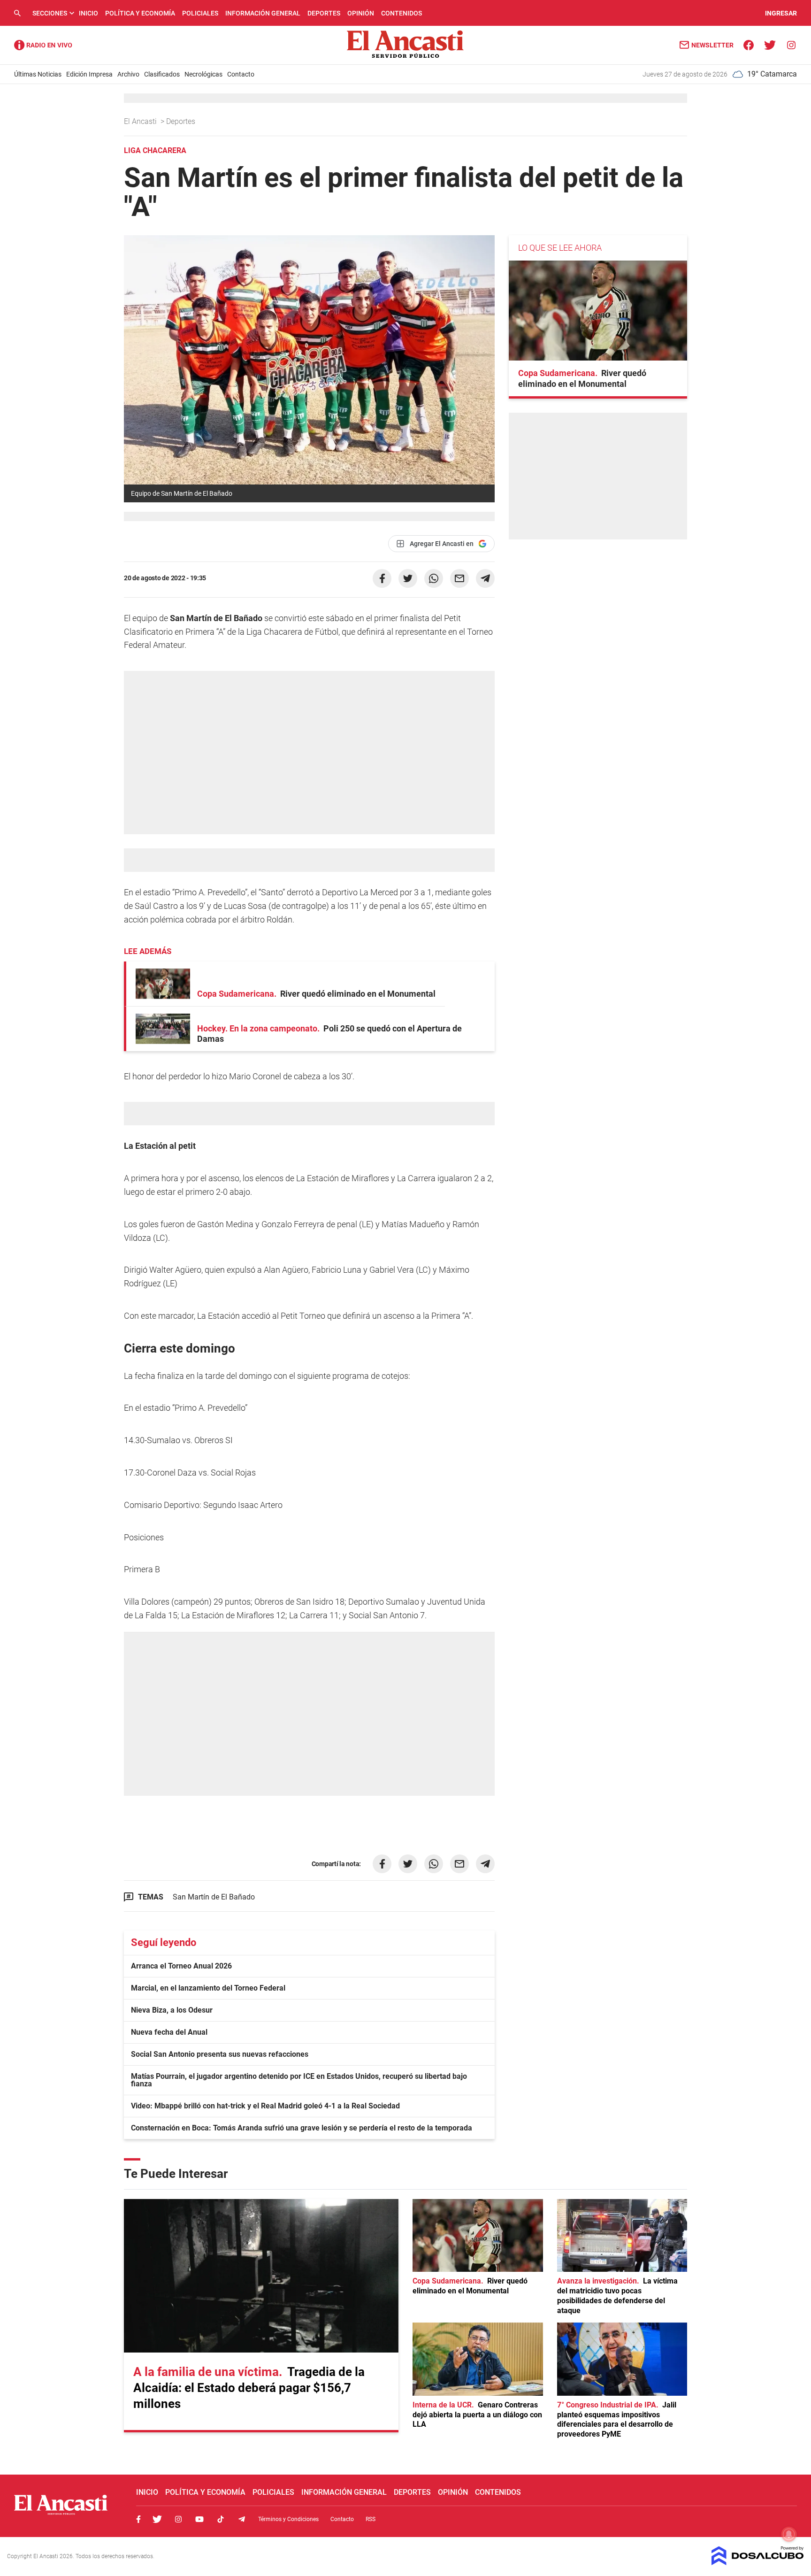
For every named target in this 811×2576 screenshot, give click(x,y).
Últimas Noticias (38, 74)
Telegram (242, 2519)
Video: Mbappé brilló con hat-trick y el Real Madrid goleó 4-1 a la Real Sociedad (265, 2106)
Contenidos (402, 13)
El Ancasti (141, 121)
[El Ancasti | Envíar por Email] (459, 578)
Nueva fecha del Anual (169, 2032)
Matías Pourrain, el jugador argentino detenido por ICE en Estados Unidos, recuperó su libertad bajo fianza (299, 2080)
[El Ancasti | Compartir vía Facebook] (382, 578)
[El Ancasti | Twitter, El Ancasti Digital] (770, 44)
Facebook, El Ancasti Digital (138, 2519)
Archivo (128, 74)
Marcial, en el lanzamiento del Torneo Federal (208, 1988)
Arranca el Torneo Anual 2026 (181, 1966)
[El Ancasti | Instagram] (791, 44)
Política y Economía (140, 13)
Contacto (241, 74)
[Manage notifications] (789, 2534)
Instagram (178, 2519)
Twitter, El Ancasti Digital (157, 2519)
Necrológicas (203, 74)
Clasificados (162, 74)
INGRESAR (781, 13)
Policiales (200, 13)
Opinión (361, 13)
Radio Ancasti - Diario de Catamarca (43, 45)
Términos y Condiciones (288, 2519)
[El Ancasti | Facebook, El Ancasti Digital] (749, 44)
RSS (371, 2519)
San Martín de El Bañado (214, 1897)
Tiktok (221, 2519)
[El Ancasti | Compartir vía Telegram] (485, 578)
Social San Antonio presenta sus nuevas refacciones (220, 2054)
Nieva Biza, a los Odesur (172, 2010)
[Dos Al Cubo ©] (758, 2563)
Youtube (199, 2519)
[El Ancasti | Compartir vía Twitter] (408, 578)
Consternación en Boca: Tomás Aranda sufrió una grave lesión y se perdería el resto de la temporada (302, 2128)
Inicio (88, 13)
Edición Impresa (89, 74)
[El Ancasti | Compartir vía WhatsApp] (434, 578)
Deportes (324, 13)
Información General (263, 13)
